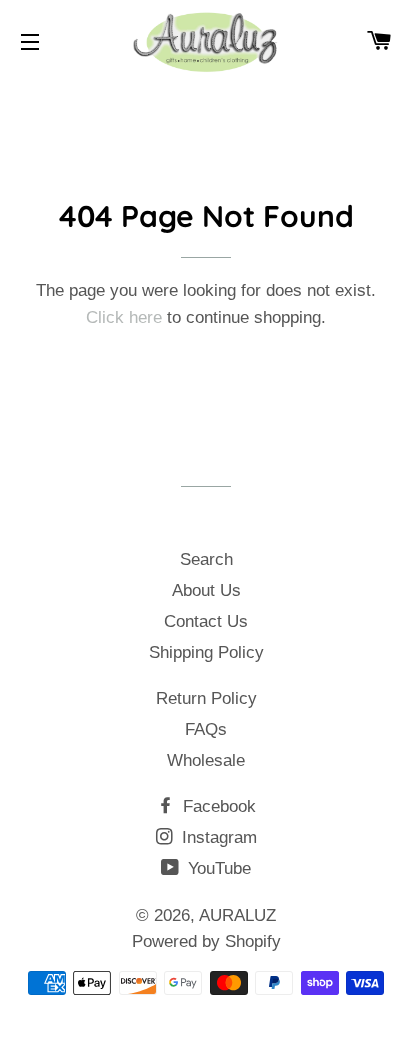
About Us (206, 590)
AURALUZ (237, 915)
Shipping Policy (206, 652)
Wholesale (206, 760)
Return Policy (206, 698)
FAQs (206, 729)
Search (206, 559)
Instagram (217, 837)
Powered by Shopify (206, 941)
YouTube (217, 868)
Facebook (217, 806)
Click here (124, 317)
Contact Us (206, 621)
